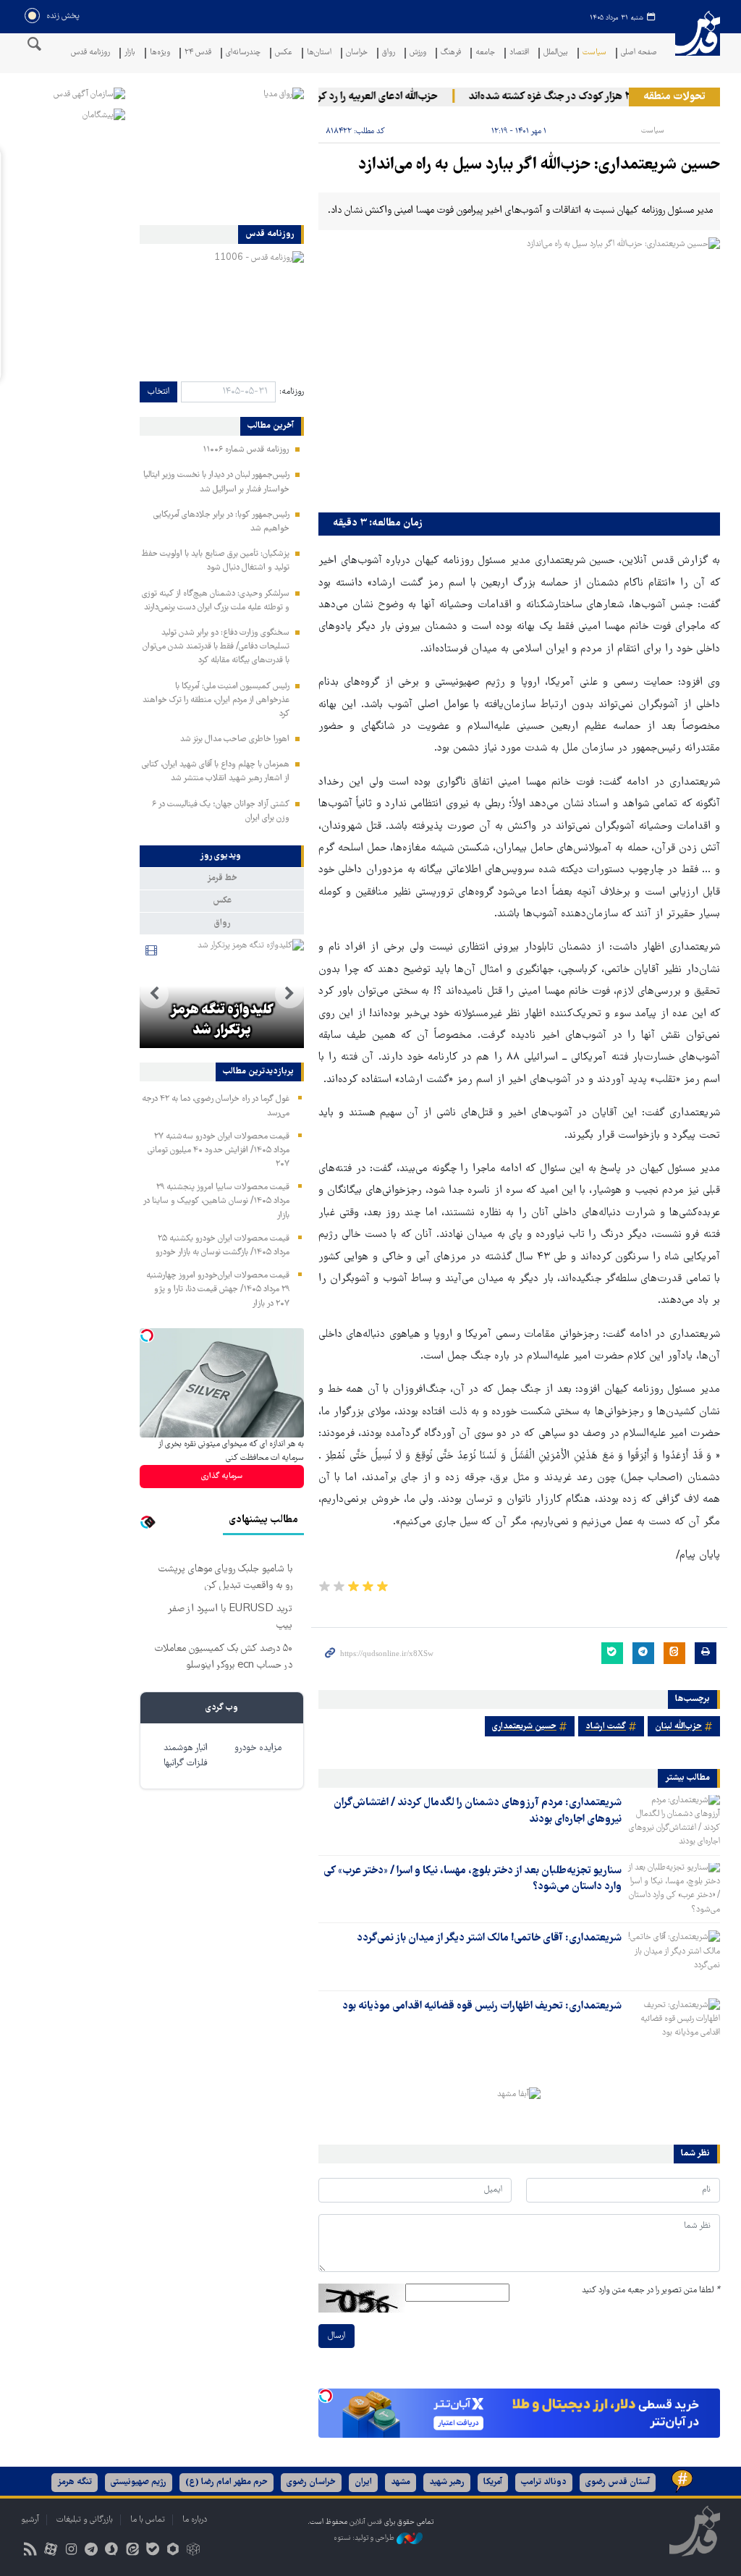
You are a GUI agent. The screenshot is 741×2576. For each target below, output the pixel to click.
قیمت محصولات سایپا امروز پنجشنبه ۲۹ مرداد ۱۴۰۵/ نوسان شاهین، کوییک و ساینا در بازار (216, 1201)
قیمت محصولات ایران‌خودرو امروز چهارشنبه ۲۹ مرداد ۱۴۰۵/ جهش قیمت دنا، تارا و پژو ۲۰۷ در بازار (218, 1289)
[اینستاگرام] (71, 2551)
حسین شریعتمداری (524, 1727)
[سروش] (112, 2551)
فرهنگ (451, 53)
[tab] (222, 856)
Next (154, 994)
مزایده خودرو (258, 1748)
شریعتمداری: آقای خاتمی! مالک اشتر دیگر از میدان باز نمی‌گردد (489, 1938)
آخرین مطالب (271, 426)
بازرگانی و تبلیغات (85, 2520)
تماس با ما (148, 2520)
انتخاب (158, 392)
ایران (363, 2482)
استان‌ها (319, 53)
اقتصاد (519, 53)
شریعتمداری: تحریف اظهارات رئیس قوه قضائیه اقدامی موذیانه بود (482, 2006)
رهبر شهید (447, 2482)
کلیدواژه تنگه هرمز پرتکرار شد (222, 1021)
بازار (130, 53)
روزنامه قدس (90, 53)
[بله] (152, 2551)
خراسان (357, 53)
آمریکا (493, 2482)
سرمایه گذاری (222, 1476)
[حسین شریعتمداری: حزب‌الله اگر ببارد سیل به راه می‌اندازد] (519, 371)
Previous (289, 994)
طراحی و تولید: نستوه (365, 2538)
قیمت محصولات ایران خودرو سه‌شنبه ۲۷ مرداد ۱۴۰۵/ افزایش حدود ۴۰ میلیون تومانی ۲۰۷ (219, 1150)
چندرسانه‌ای (243, 53)
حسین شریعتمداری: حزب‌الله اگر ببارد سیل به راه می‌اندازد (539, 165)
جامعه (485, 53)
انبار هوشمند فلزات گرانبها (186, 1756)
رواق (389, 53)
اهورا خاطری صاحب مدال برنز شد (235, 739)
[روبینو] (173, 2551)
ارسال (336, 2336)
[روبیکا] (194, 2551)
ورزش (418, 53)
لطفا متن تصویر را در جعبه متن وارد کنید (651, 2290)
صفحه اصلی (639, 53)
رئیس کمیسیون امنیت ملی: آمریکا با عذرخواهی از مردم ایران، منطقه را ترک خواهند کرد (216, 700)
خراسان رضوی (311, 2482)
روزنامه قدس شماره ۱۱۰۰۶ (246, 450)
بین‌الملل (556, 53)
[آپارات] (50, 2551)
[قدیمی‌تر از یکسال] (674, 1820)
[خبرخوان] (30, 2551)
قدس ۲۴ (198, 53)
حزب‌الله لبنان (678, 1727)
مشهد (401, 2482)
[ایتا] (132, 2551)
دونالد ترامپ (544, 2482)
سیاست (594, 53)
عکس (284, 53)
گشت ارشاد (606, 1727)
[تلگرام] (92, 2551)
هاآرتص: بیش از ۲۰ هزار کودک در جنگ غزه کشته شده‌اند (611, 97)
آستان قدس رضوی (618, 2482)
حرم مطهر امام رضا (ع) (226, 2482)
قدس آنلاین (698, 42)
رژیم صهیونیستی (139, 2482)
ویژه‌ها (160, 53)
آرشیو (30, 2520)
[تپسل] (326, 2396)
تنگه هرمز (75, 2482)
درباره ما (195, 2520)
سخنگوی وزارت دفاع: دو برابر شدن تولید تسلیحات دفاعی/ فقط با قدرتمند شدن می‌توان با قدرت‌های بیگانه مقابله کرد (216, 647)
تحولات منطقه (674, 97)
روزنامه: (292, 392)
